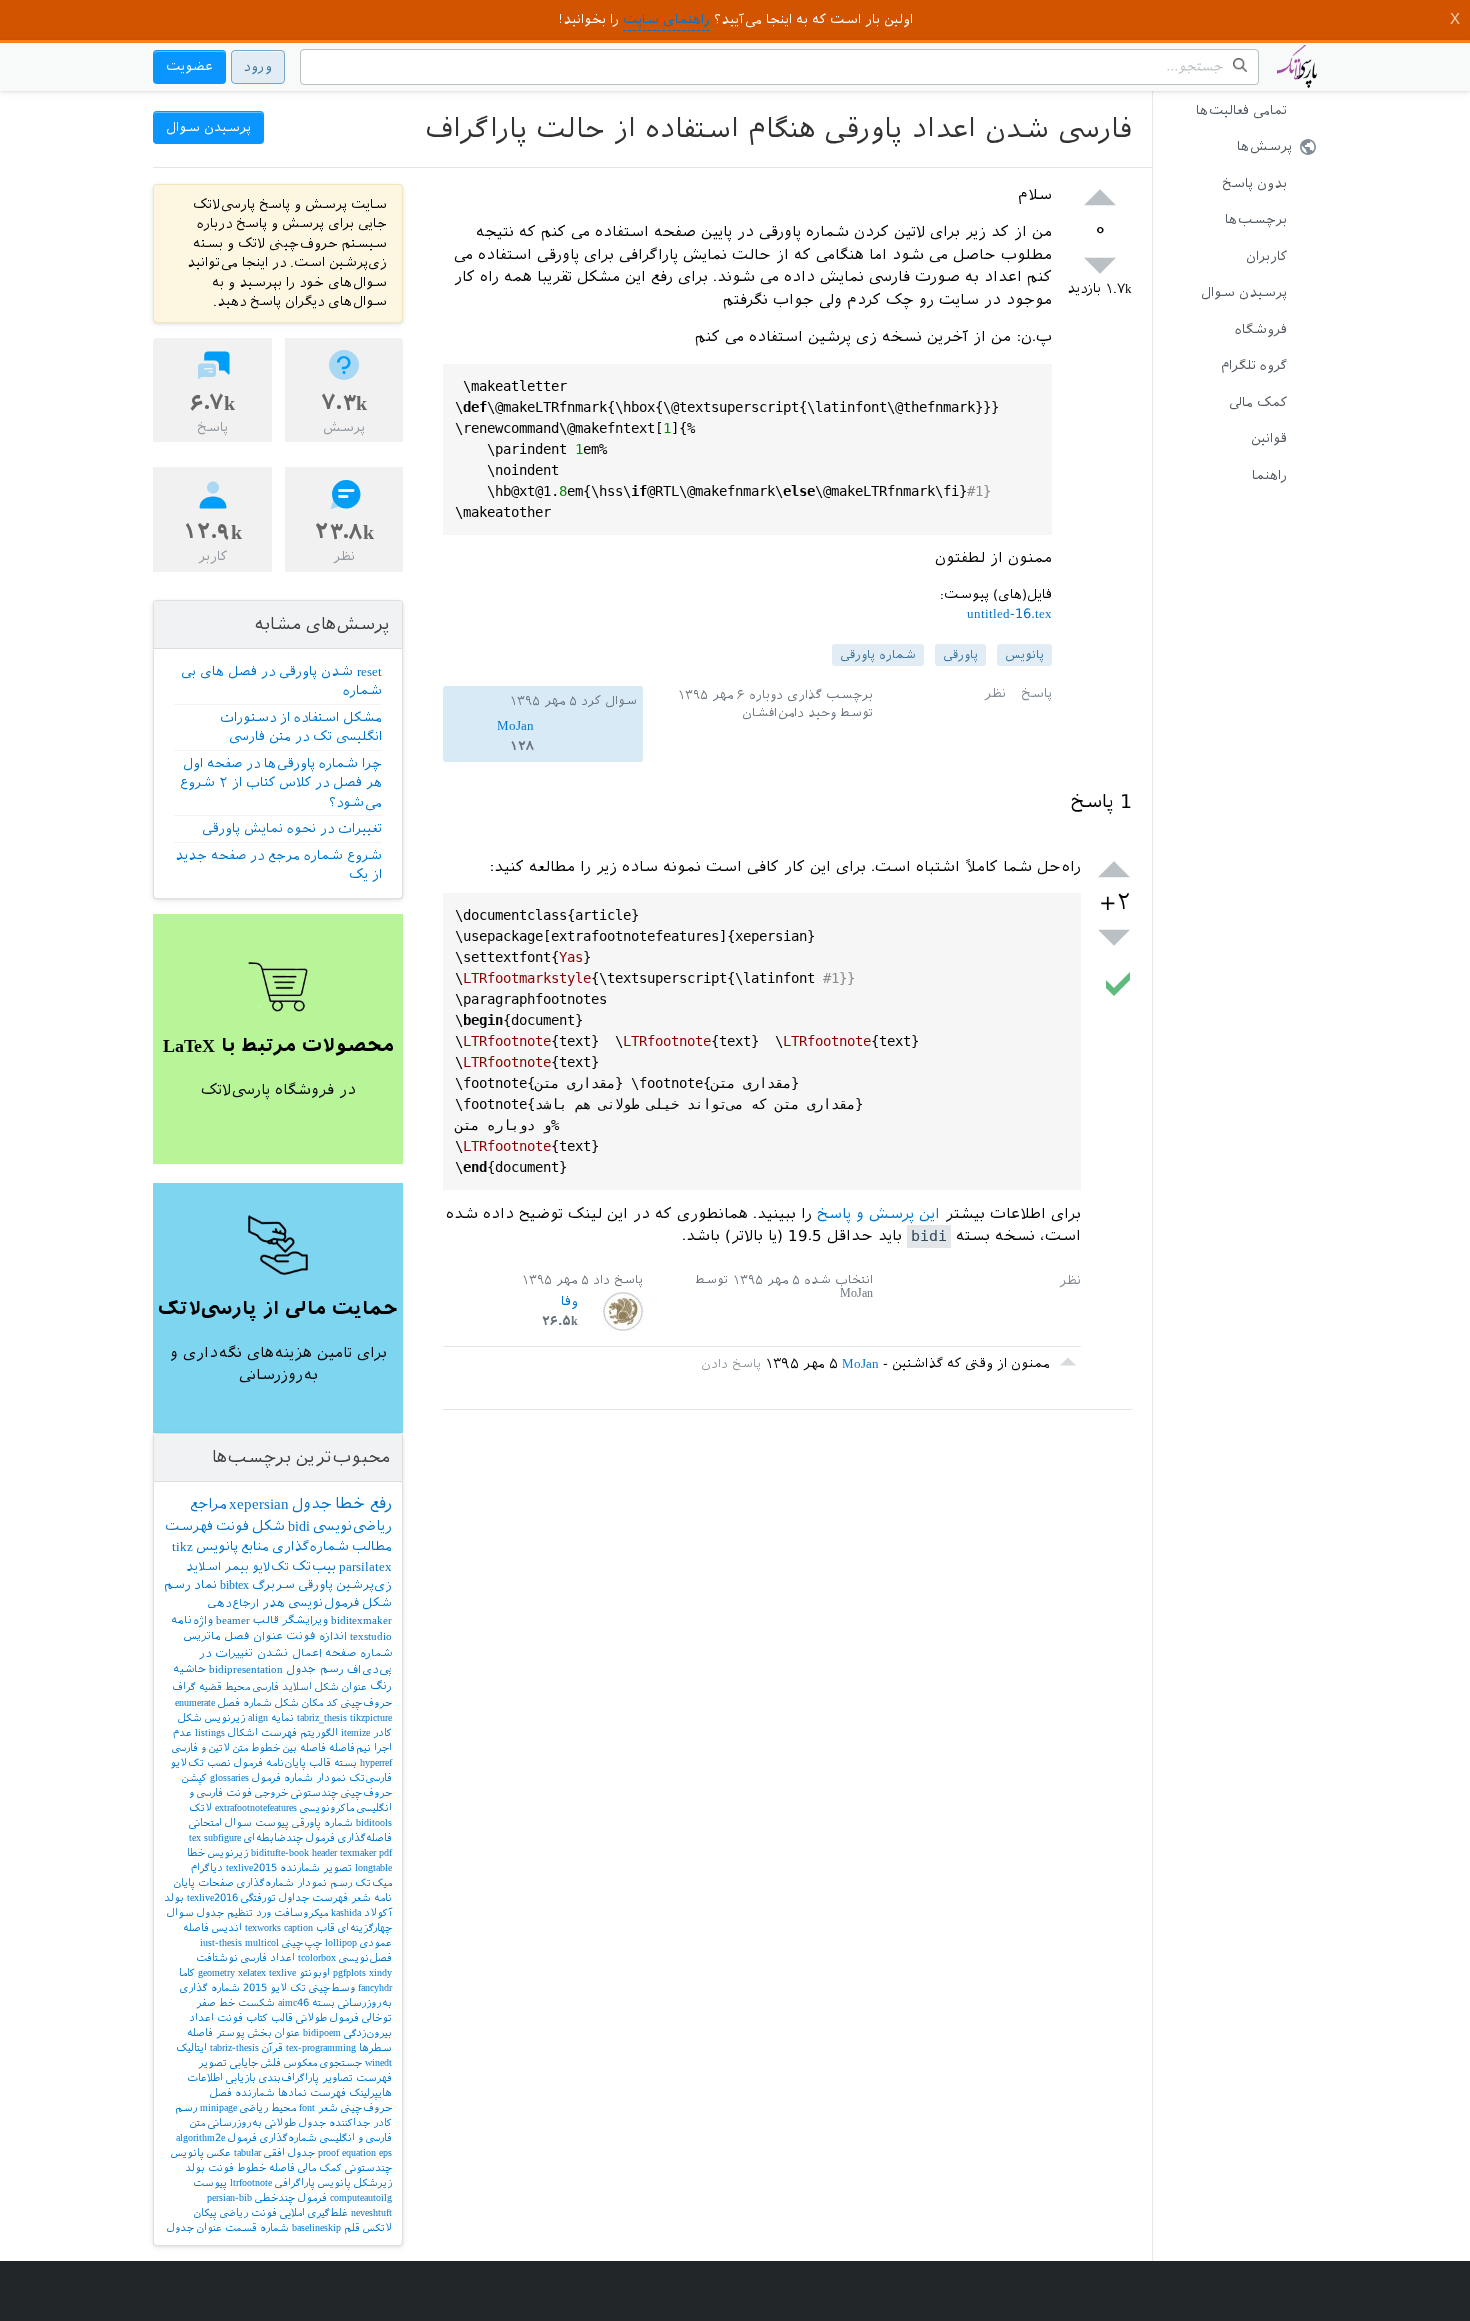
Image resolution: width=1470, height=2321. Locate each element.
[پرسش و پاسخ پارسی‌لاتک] (1297, 76)
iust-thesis (221, 1942)
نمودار (331, 1777)
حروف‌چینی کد (359, 1702)
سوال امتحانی (220, 1822)
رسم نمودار (324, 1882)
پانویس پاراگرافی (313, 2182)
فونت (232, 1526)
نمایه (282, 1717)
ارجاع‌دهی (233, 1603)
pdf (385, 1852)
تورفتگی (258, 1897)
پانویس (1024, 655)
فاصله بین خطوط (288, 1747)
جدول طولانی (295, 2122)
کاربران (1266, 256)
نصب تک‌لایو (200, 1762)
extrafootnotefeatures (256, 1807)
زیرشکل (373, 2182)
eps (385, 2152)
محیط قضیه (224, 1686)
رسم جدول (315, 1669)
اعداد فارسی (268, 1957)
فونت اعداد (216, 2017)
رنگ (381, 1686)
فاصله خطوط (266, 2167)
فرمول (248, 1762)
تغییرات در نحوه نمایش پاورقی (292, 828)
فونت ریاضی (248, 2212)
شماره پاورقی (878, 655)
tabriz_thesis (322, 1717)
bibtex (234, 1585)
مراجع (208, 1504)
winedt (378, 2062)
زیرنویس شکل (211, 1717)
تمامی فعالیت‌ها (1241, 110)
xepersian (259, 1504)
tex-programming (321, 2047)
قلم (352, 2227)
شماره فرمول (282, 1777)
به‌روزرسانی (235, 2122)
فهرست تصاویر (357, 2077)
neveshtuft (371, 2212)
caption (298, 1927)
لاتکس (377, 2227)
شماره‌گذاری (310, 1546)
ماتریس (202, 1636)
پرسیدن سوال (1244, 292)
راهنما (1269, 475)
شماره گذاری (210, 1987)
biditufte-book (280, 1852)
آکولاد (378, 1912)
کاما (187, 1972)
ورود (258, 66)
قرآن (272, 2047)
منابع (255, 1546)
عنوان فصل (253, 1636)
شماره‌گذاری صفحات (246, 1882)
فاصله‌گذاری (365, 1837)
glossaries (229, 1777)
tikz (182, 1546)
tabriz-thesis (234, 2047)
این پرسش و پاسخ (878, 1214)
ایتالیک (191, 2047)
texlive (282, 1972)
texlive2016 (212, 1897)
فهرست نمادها (312, 2092)
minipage (218, 2107)
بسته (345, 1762)
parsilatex (365, 1566)
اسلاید (203, 1567)
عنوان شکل (341, 1686)
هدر (273, 1603)
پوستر (230, 2032)
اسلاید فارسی (282, 1686)
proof (328, 2152)
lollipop (341, 1942)
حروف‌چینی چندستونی (341, 1792)
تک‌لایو (270, 1567)
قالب (266, 1620)
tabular (247, 2152)
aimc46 (293, 2002)
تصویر (337, 1867)
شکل (268, 1526)
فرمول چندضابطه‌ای (289, 1837)
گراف (184, 1686)
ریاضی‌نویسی (352, 1526)
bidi (299, 1526)
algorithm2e (200, 2137)
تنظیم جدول (225, 1912)
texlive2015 (251, 1867)
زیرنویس (228, 1852)
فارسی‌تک (370, 1777)
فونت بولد (209, 2167)
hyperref (376, 1762)
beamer (233, 1620)
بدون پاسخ (1254, 183)
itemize (355, 1732)
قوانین (1269, 438)
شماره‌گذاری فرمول (272, 2137)
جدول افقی (289, 2152)
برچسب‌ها (1256, 219)
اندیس (227, 1927)
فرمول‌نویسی (323, 1603)
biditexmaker (361, 1620)
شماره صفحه (358, 1653)
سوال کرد (609, 701)
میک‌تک (373, 1882)
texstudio (371, 1636)
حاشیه (189, 1669)
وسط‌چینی (332, 1987)
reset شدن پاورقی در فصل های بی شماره (281, 681)
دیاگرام (207, 1867)
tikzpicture (371, 1717)
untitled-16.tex (1009, 613)
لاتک (200, 1807)
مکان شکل (299, 1702)
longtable (373, 1867)
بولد (174, 1897)
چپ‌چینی (302, 1942)
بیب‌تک (314, 1566)
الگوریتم (319, 1732)
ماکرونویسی (327, 1807)
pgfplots (349, 1972)
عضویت (189, 66)
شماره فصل (245, 1702)
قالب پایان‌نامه (298, 1762)
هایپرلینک (370, 2092)
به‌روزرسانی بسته (352, 2002)
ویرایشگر (305, 1620)
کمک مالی (1258, 402)
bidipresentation (246, 1669)
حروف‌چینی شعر (355, 2107)
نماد (205, 1585)
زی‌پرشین (364, 1585)
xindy (380, 1972)
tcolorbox (317, 1957)
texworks (263, 1927)
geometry (216, 1972)
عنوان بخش (274, 2032)
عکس (219, 2152)
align (258, 1717)
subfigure (222, 1837)
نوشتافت (217, 1957)
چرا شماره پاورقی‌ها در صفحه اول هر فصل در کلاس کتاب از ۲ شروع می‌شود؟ (281, 783)
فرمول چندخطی (291, 2197)
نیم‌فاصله (350, 1747)
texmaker (358, 1852)
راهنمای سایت (666, 19)
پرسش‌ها (1264, 146)
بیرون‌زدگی (368, 2032)
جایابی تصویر (228, 2062)
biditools (374, 1822)
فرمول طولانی (327, 2017)
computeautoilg (361, 2197)
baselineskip (316, 2227)
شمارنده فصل (242, 2092)
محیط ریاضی (268, 2107)
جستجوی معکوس (323, 2062)
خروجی (271, 1792)
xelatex (252, 1972)
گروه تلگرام (1254, 365)
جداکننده (349, 2122)
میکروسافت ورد (292, 1912)
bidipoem (322, 2032)
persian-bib (229, 2197)
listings (210, 1732)
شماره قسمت (257, 2227)
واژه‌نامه (192, 1620)
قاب (325, 1927)
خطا (196, 1852)
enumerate (195, 1702)
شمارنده (300, 1867)
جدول (312, 1504)
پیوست (210, 2182)
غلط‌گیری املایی (314, 2212)
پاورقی (960, 655)
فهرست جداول (313, 1897)
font (307, 2107)
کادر (382, 1732)
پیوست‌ (272, 1822)
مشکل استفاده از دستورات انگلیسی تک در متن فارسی (301, 727)
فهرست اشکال (262, 1732)
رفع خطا (363, 1503)
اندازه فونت (316, 1636)
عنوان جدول (194, 2227)
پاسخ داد (618, 1280)
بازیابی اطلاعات (221, 2077)
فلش (271, 2062)
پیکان (205, 2212)
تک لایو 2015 (274, 1987)
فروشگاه (1261, 329)
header (324, 1852)
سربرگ (273, 1585)
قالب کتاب (269, 2017)
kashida (346, 1912)
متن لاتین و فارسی (210, 1747)
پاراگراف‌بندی (289, 2077)
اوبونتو (314, 1972)
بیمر (236, 1567)
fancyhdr (375, 1987)
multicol (262, 1942)
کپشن (194, 1777)
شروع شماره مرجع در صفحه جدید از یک (278, 865)
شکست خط (247, 2002)
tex (195, 1837)
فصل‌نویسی (365, 1957)
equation (359, 2152)
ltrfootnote (251, 2182)
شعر (361, 1897)
